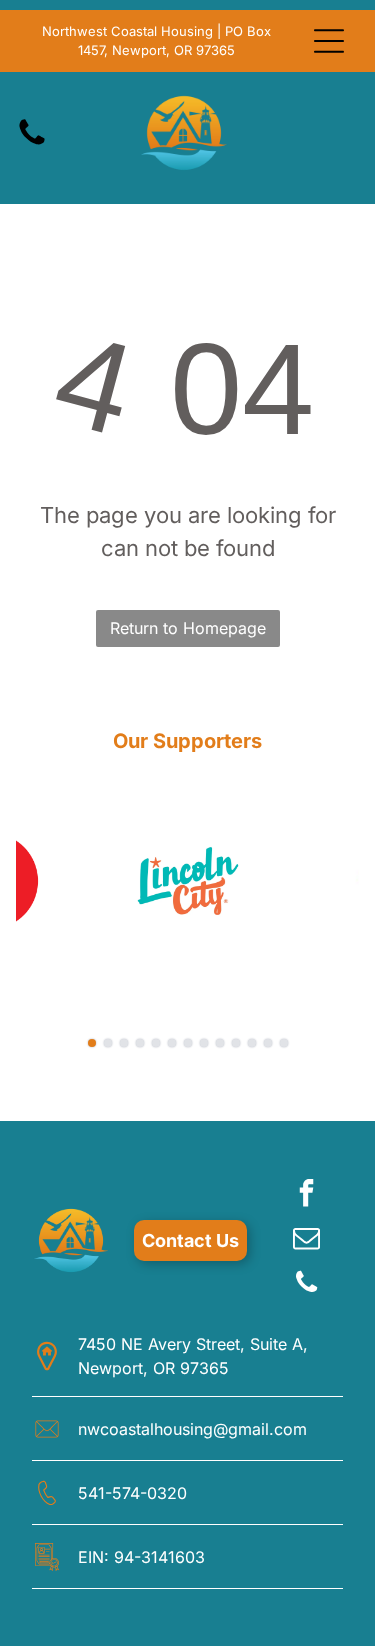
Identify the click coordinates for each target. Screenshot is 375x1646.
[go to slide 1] (92, 1043)
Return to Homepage (188, 628)
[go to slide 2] (108, 1043)
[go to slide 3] (124, 1043)
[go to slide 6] (172, 1043)
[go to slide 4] (140, 1043)
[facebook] (307, 1195)
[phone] (307, 1285)
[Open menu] (329, 41)
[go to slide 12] (268, 1043)
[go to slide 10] (236, 1043)
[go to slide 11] (252, 1043)
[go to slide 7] (188, 1043)
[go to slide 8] (204, 1043)
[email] (307, 1240)
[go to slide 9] (220, 1043)
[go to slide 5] (156, 1043)
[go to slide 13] (284, 1043)
